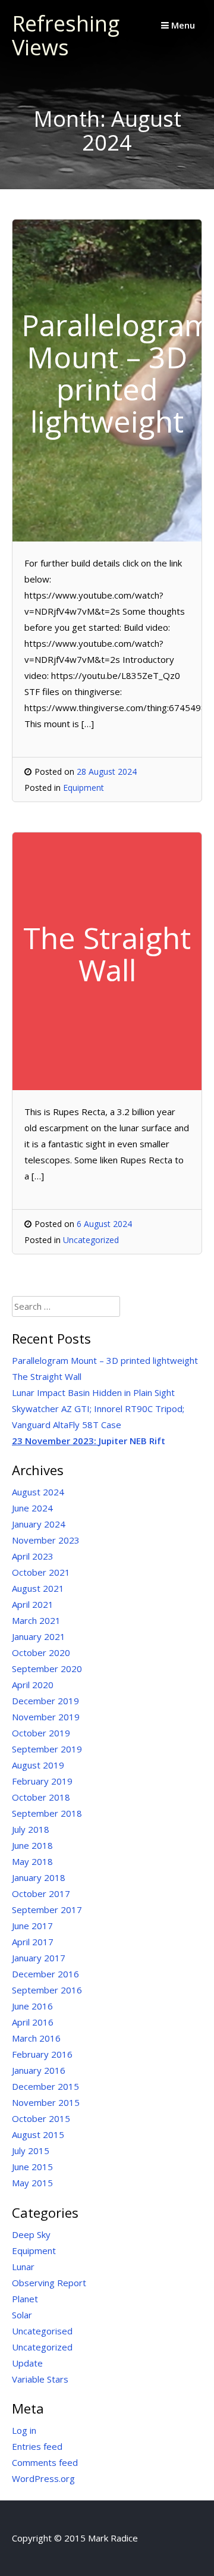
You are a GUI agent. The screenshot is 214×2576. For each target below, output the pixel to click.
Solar (22, 2315)
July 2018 (31, 1829)
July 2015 (31, 2151)
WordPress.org (43, 2478)
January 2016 (39, 2070)
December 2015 (45, 2086)
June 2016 (32, 2006)
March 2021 (36, 1620)
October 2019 (41, 1733)
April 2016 (33, 2022)
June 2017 (32, 1926)
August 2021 (38, 1588)
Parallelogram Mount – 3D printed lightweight (105, 1360)
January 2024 (39, 1524)
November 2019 (46, 1717)
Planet (25, 2299)
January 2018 (39, 1877)
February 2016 (42, 2054)
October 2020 (41, 1652)
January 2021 (39, 1636)
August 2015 (38, 2134)
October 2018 (41, 1797)
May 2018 (32, 1861)
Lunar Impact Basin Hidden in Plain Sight (93, 1392)
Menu (182, 25)
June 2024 (32, 1508)
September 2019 (47, 1749)
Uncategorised (42, 2331)
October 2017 (41, 1893)
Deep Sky (31, 2234)
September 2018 (47, 1813)
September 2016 (47, 1990)
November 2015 (46, 2102)
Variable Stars (40, 2379)
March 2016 (36, 2038)
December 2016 (45, 1974)
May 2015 (32, 2183)
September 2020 (47, 1669)
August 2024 (38, 1492)
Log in (24, 2430)
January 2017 (39, 1958)
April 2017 (33, 1942)
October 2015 (41, 2118)
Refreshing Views (66, 35)
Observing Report (49, 2283)
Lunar (23, 2267)
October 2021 (41, 1572)
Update (27, 2363)
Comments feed (45, 2462)
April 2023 (33, 1556)
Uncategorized (91, 1240)
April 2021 (33, 1604)
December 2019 (45, 1701)
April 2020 (33, 1685)
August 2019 (38, 1765)
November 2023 (46, 1540)
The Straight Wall (47, 1376)
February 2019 (42, 1781)
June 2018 (32, 1845)
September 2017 (47, 1910)
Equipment (84, 788)
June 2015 (32, 2167)
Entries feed (37, 2446)
